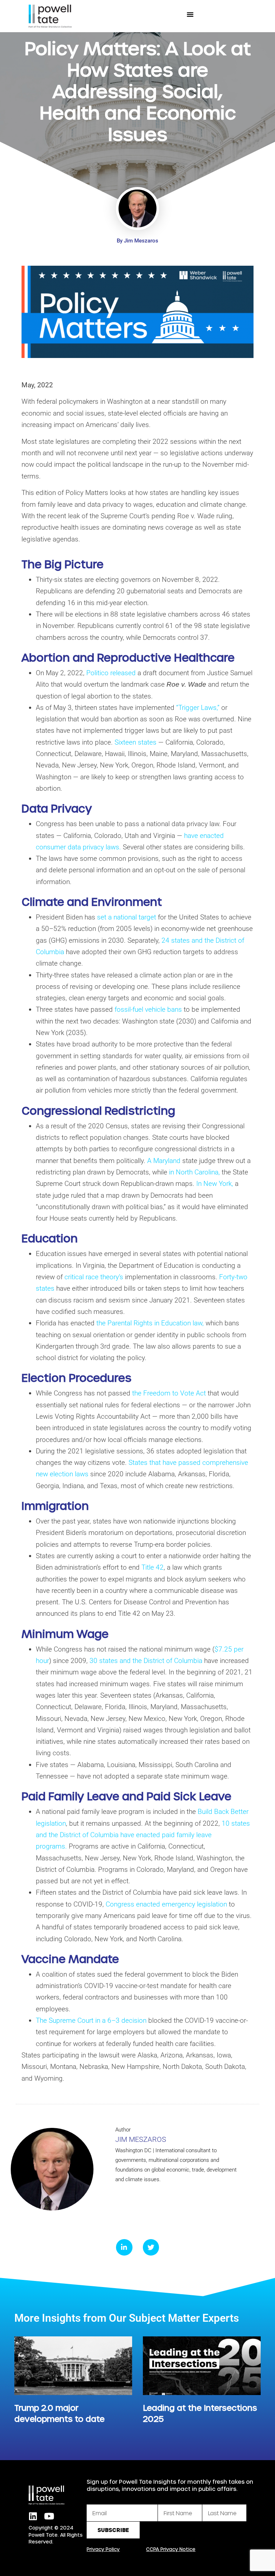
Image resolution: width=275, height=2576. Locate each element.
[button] (190, 14)
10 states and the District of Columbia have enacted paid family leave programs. (143, 1835)
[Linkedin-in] (124, 2247)
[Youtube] (49, 2516)
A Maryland (164, 1161)
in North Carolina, (194, 1172)
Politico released (111, 673)
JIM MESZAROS (141, 2139)
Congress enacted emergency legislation (166, 1904)
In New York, (215, 1184)
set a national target (127, 917)
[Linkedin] (33, 2516)
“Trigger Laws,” (198, 708)
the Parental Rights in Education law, (150, 1323)
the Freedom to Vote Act (169, 1393)
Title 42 (153, 1567)
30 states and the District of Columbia (146, 1661)
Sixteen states (136, 742)
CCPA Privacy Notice (171, 2549)
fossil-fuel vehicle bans (148, 1009)
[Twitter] (151, 2247)
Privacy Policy (103, 2549)
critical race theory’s (94, 1277)
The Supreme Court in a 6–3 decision (91, 2020)
